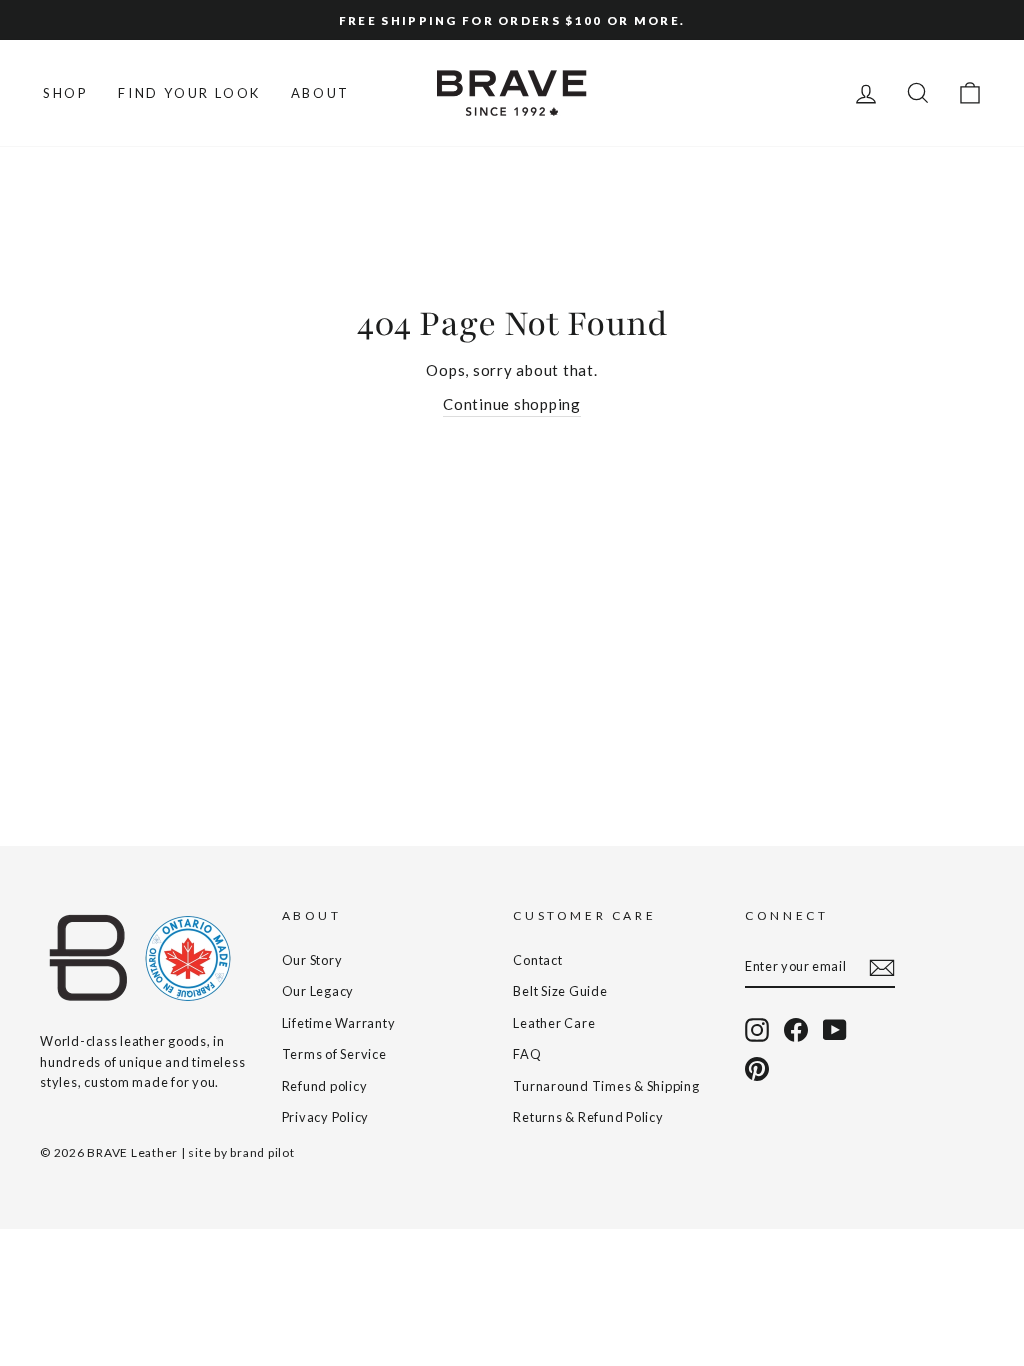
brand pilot (262, 1152)
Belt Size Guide (560, 991)
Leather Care (554, 1023)
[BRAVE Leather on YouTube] (835, 1030)
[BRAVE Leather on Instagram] (757, 1030)
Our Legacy (318, 991)
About (320, 93)
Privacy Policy (326, 1117)
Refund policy (325, 1086)
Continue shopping (512, 404)
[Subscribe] (882, 967)
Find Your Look (189, 93)
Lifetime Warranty (339, 1023)
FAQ (527, 1054)
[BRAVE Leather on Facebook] (796, 1030)
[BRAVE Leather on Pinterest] (757, 1069)
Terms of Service (334, 1054)
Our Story (312, 960)
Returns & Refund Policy (588, 1117)
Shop (65, 93)
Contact (537, 960)
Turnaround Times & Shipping (606, 1086)
